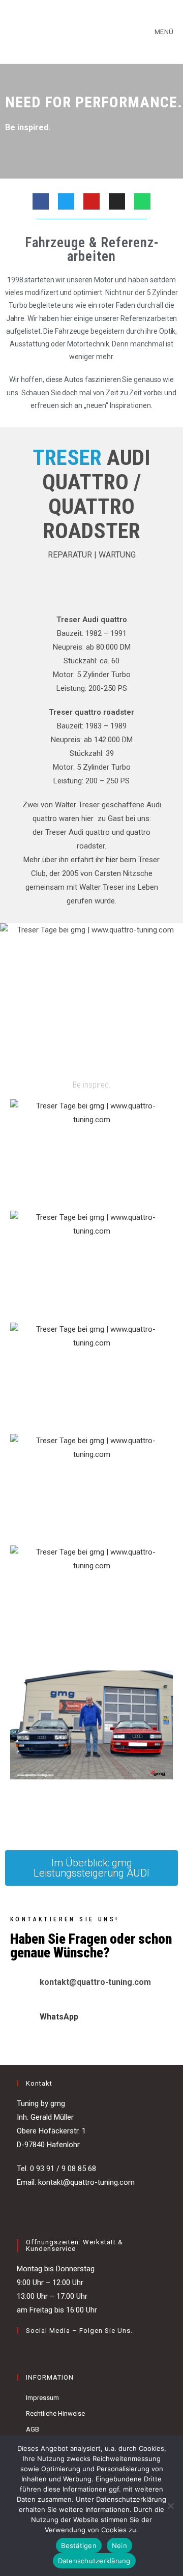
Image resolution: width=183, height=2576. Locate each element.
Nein (119, 2545)
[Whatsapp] (142, 201)
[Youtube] (91, 201)
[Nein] (170, 2506)
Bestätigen (79, 2545)
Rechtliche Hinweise (55, 2413)
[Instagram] (117, 201)
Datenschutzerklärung (94, 2561)
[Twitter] (66, 201)
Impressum (42, 2398)
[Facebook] (41, 201)
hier (112, 860)
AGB (33, 2429)
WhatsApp (59, 2017)
